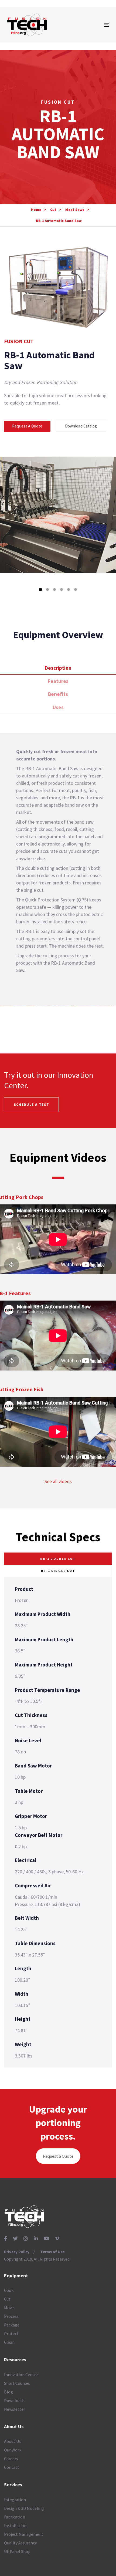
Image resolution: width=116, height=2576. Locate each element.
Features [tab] (58, 681)
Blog (8, 2392)
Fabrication (15, 2517)
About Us (12, 2441)
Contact (12, 2467)
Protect (11, 2333)
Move (9, 2308)
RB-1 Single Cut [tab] (58, 1571)
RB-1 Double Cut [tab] (58, 1559)
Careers (11, 2459)
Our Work (13, 2450)
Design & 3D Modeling (24, 2508)
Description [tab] (58, 668)
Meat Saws (75, 210)
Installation (15, 2526)
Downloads (14, 2400)
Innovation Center (21, 2375)
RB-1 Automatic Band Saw (59, 221)
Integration (15, 2500)
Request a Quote (58, 2156)
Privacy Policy (17, 2252)
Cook (9, 2290)
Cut (53, 210)
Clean (9, 2342)
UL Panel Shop (17, 2551)
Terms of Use (52, 2252)
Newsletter (15, 2409)
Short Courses (17, 2383)
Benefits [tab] (58, 694)
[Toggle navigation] (92, 25)
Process (11, 2316)
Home (36, 210)
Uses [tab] (58, 707)
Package (12, 2325)
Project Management (24, 2534)
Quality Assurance (21, 2543)
